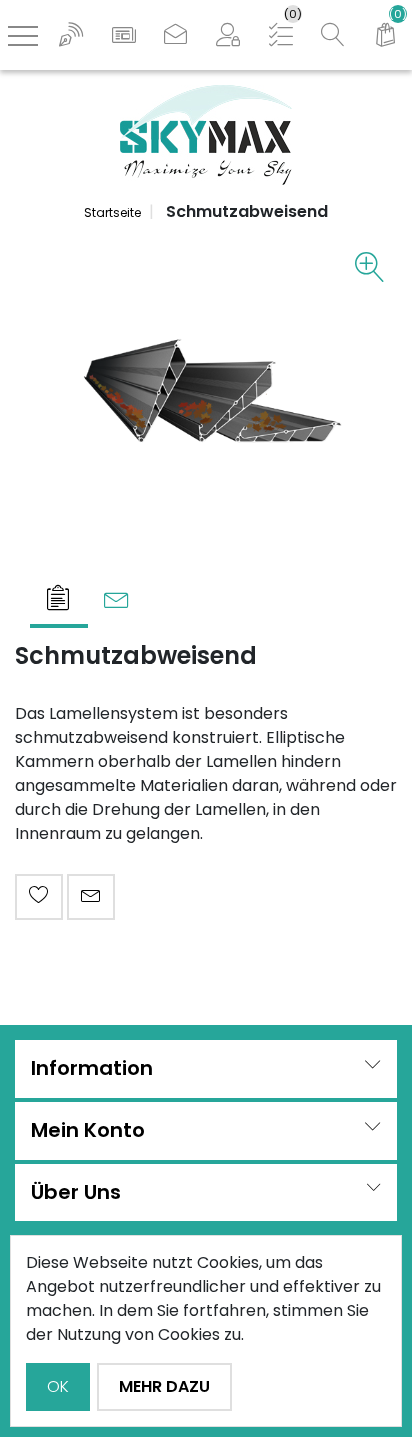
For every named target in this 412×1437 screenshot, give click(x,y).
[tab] (59, 600)
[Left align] (71, 35)
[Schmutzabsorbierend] (206, 392)
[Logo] (206, 133)
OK (58, 1386)
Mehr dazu (164, 1386)
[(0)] (386, 35)
